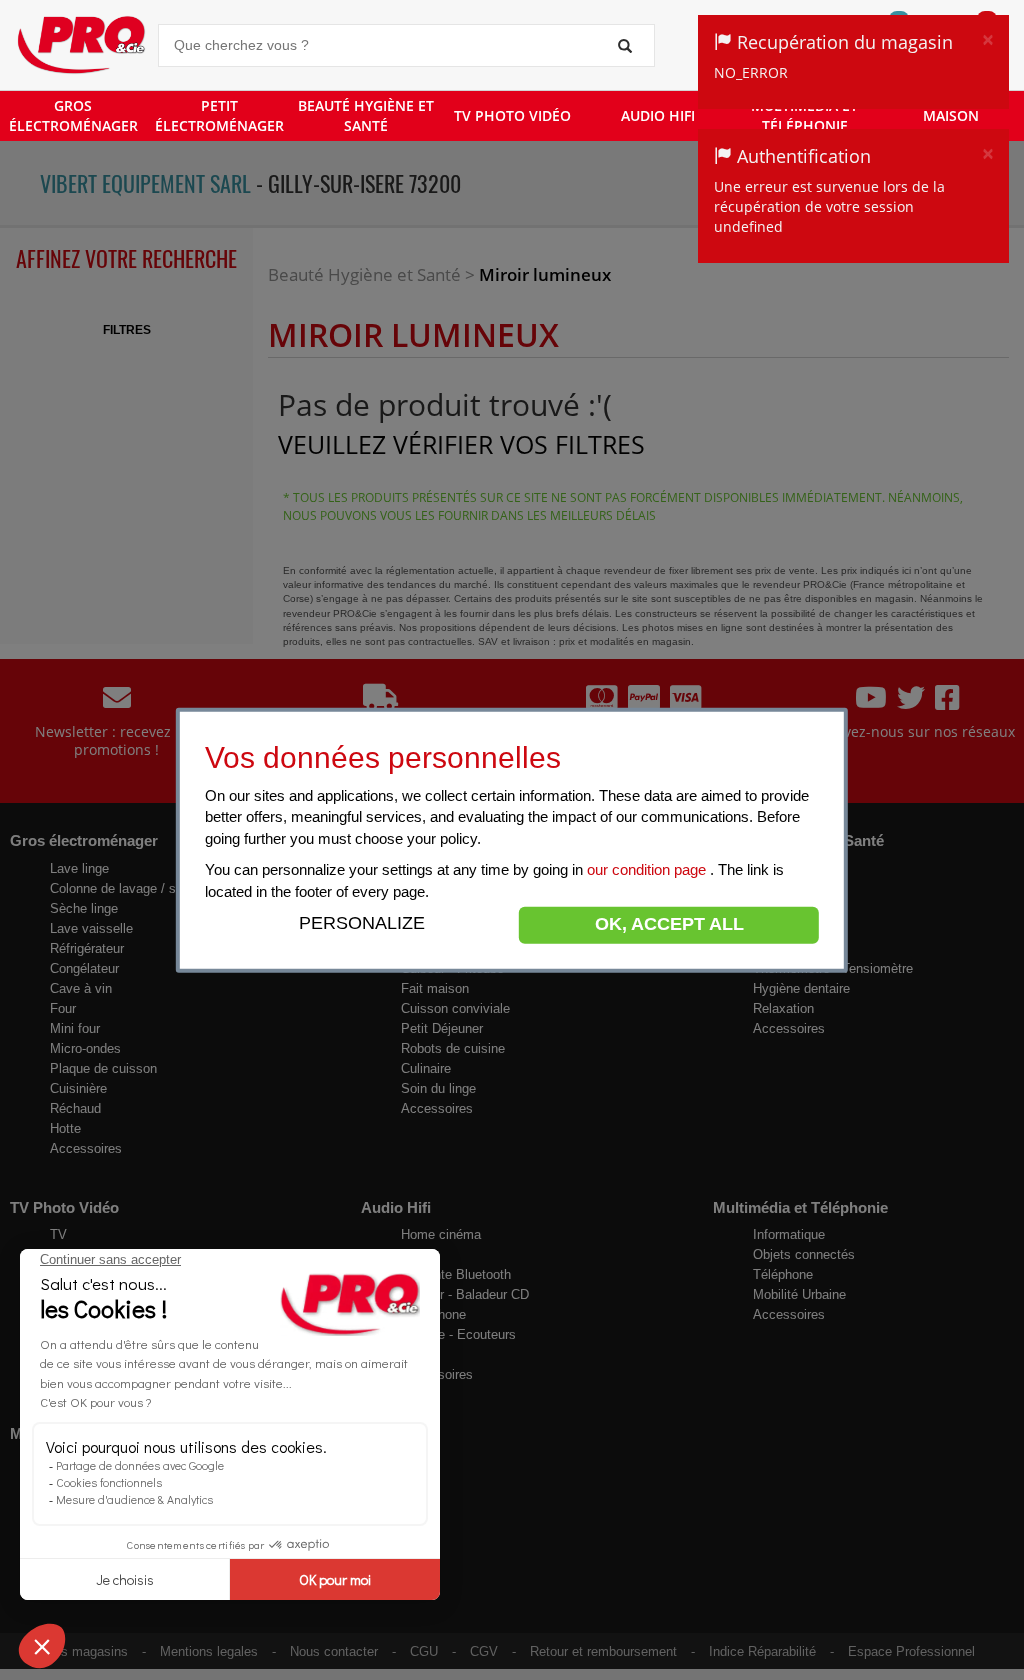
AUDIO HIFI (658, 115)
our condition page (648, 869)
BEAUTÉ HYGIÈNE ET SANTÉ (366, 115)
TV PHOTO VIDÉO (512, 115)
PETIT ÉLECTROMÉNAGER (219, 115)
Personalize (362, 923)
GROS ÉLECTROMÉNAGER (73, 115)
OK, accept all (669, 924)
